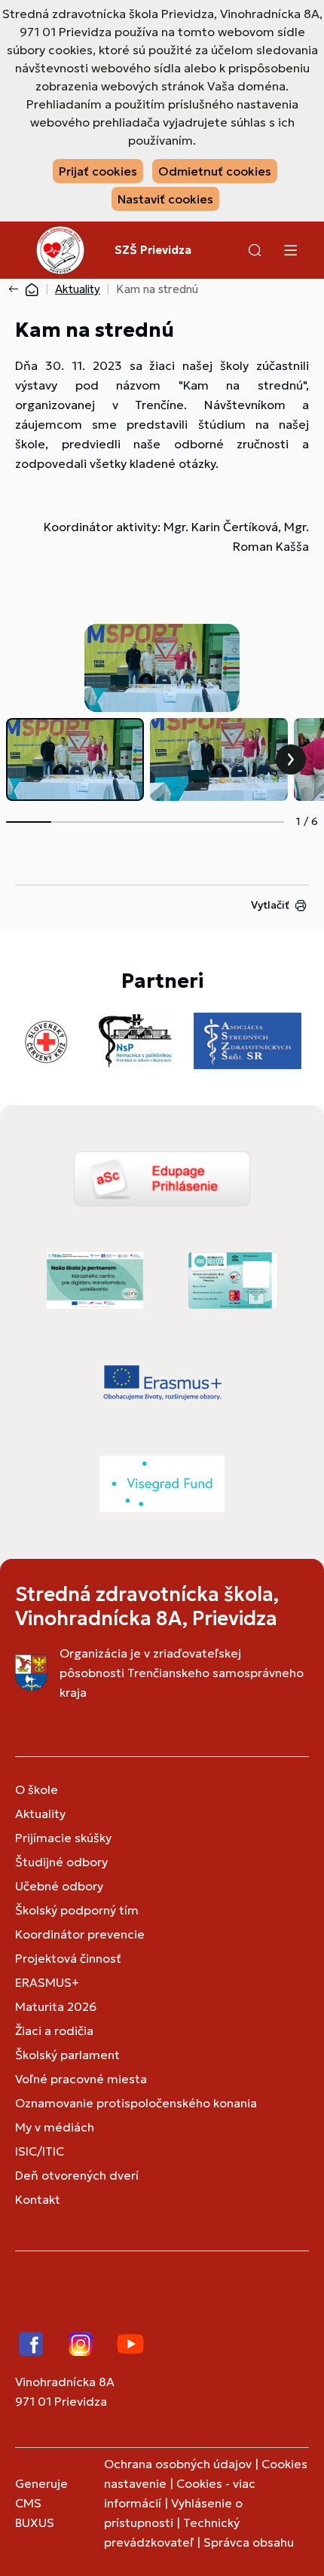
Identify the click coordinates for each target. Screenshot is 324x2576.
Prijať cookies (98, 171)
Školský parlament (67, 2055)
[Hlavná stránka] (32, 289)
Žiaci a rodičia (54, 2031)
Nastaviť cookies (165, 199)
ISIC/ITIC (40, 2151)
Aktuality (78, 289)
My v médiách (55, 2127)
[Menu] (290, 250)
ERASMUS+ (47, 1982)
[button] (255, 250)
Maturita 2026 (56, 2006)
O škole (37, 1789)
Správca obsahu (249, 2542)
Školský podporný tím (77, 1910)
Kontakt (38, 2199)
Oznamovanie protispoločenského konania (136, 2103)
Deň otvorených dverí (77, 2175)
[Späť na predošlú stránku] (17, 289)
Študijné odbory (61, 1862)
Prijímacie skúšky (63, 1838)
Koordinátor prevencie (80, 1934)
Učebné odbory (59, 1886)
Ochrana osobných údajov (178, 2464)
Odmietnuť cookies (215, 171)
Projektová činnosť (68, 1958)
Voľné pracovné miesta (81, 2079)
